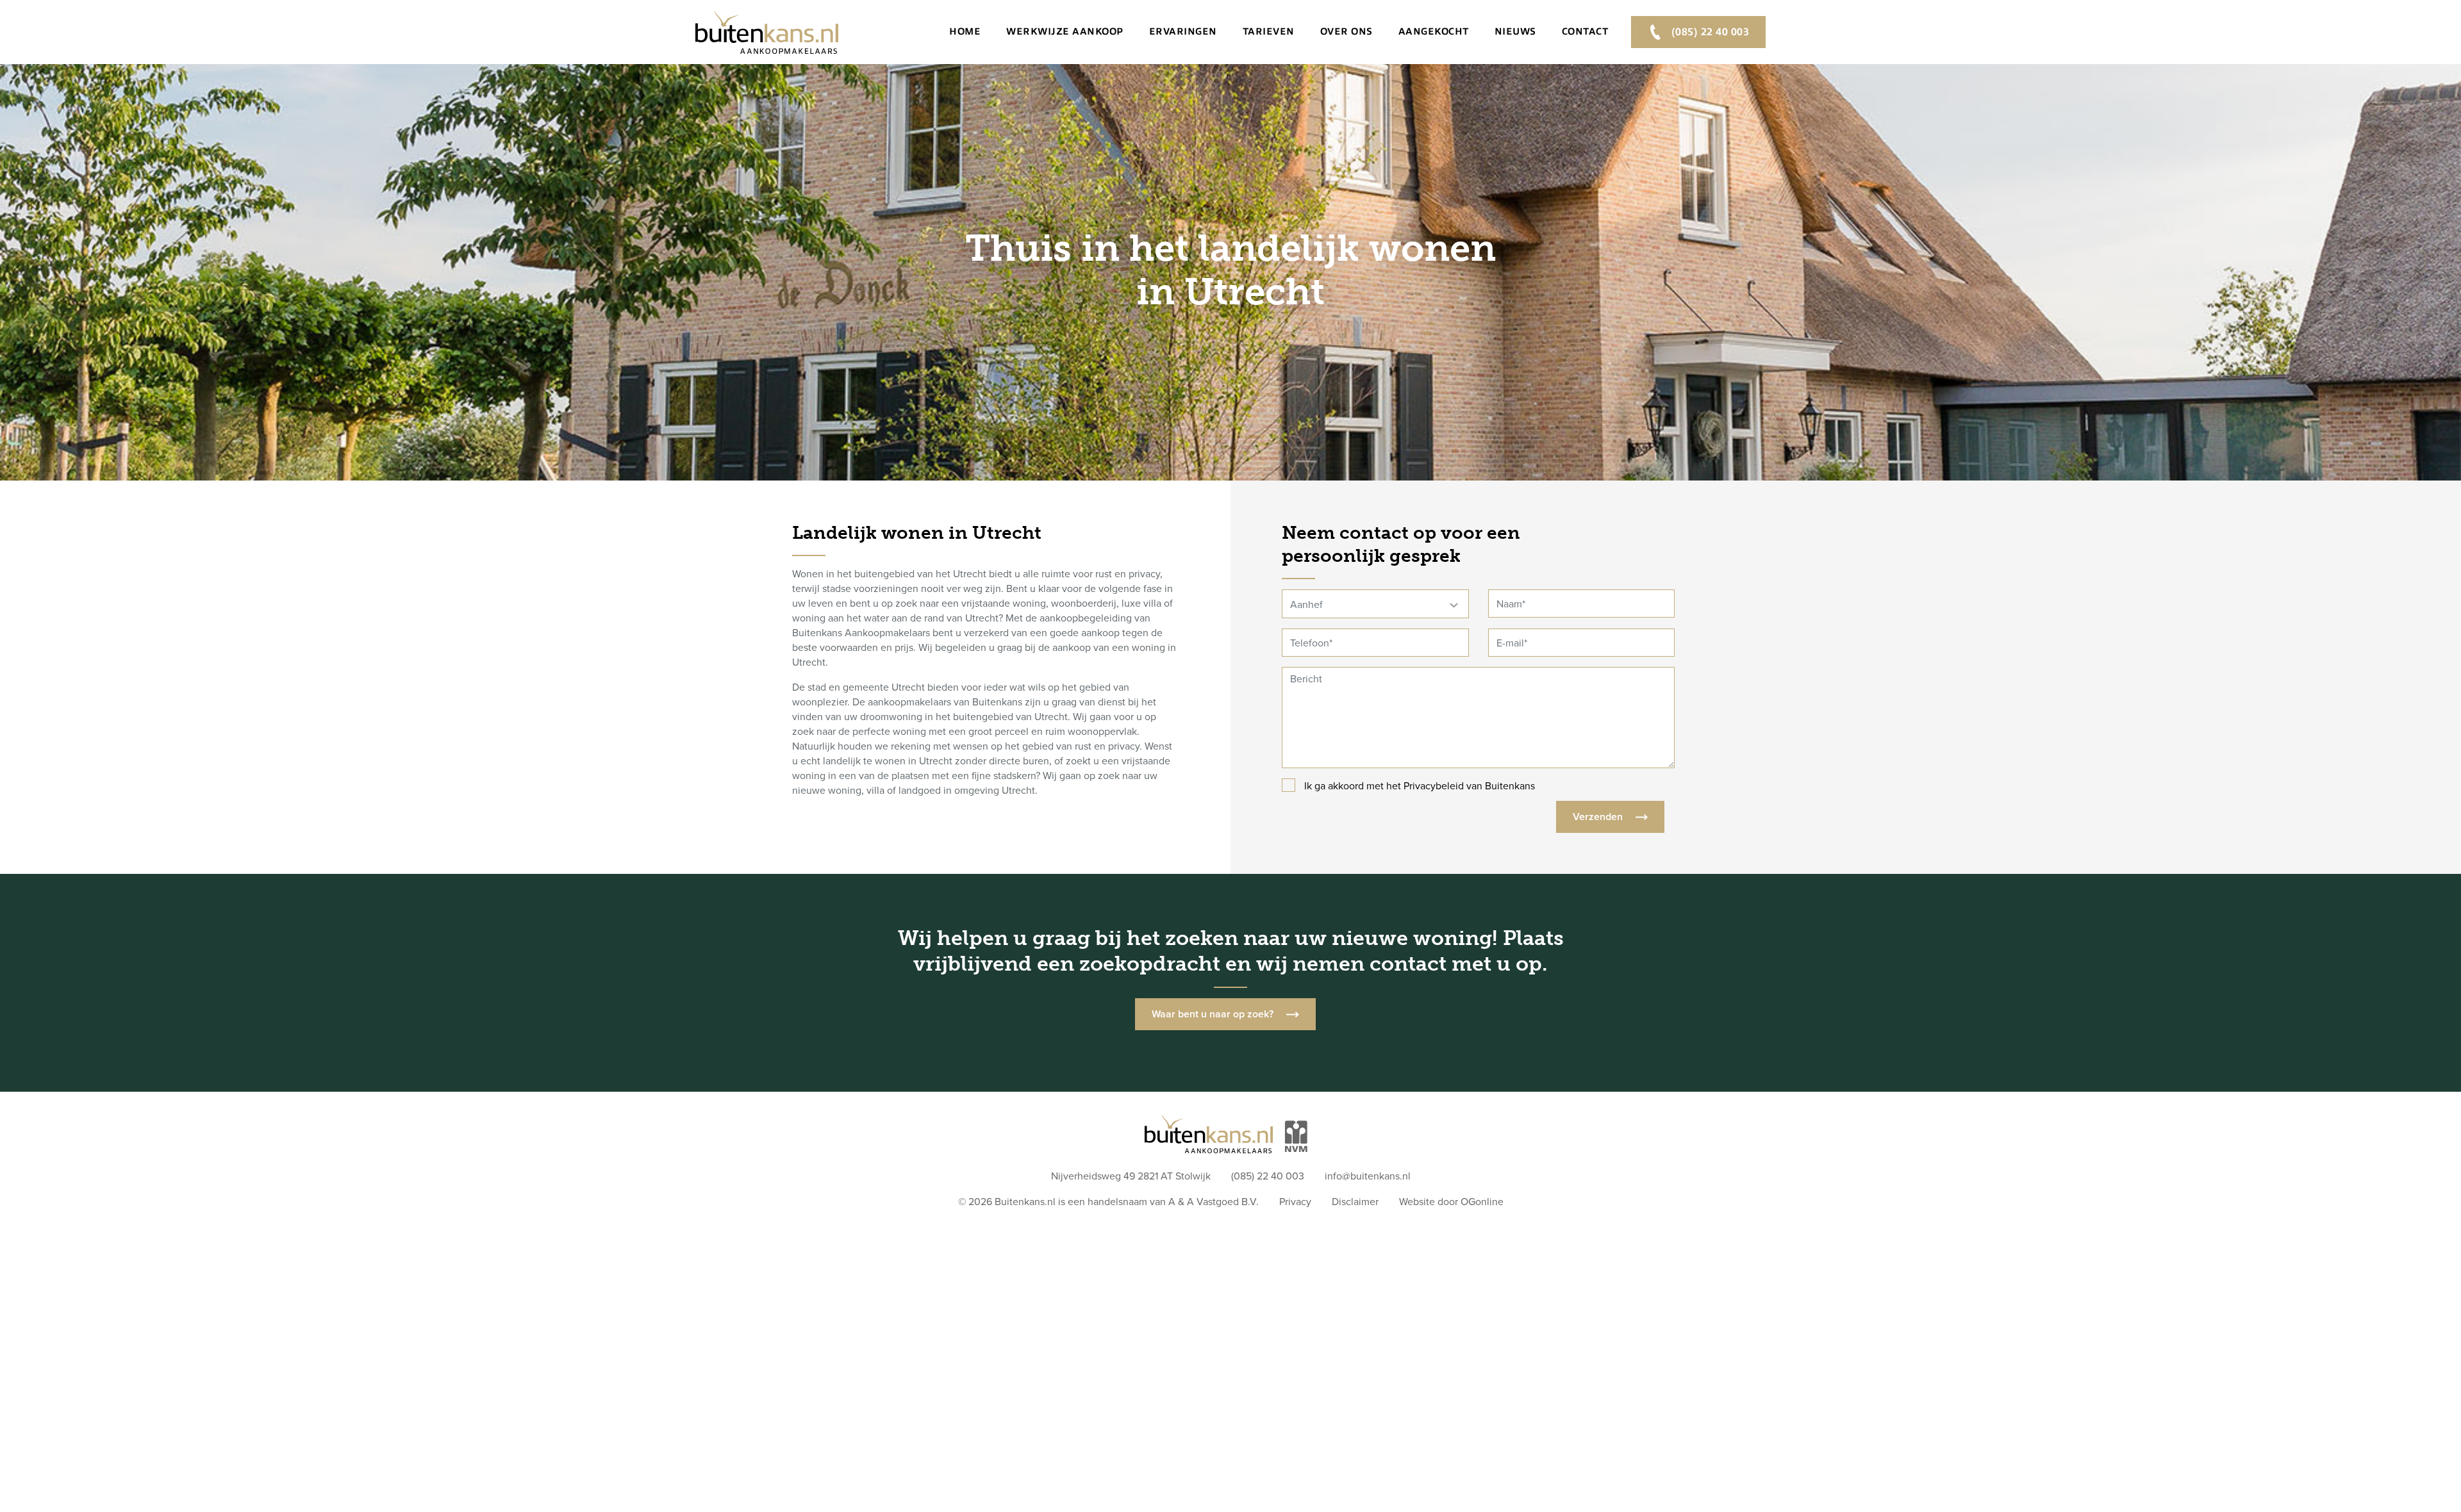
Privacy (1295, 1202)
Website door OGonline (1451, 1202)
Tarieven (1269, 31)
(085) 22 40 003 (1709, 32)
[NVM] (1296, 1128)
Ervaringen (1183, 31)
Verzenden (1598, 817)
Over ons (1347, 31)
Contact (1585, 31)
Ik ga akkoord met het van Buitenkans (1420, 786)
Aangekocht (1434, 31)
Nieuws (1515, 31)
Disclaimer (1355, 1202)
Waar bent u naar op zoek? (1213, 1014)
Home (965, 31)
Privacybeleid (1434, 786)
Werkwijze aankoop (1065, 31)
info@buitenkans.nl (1368, 1176)
